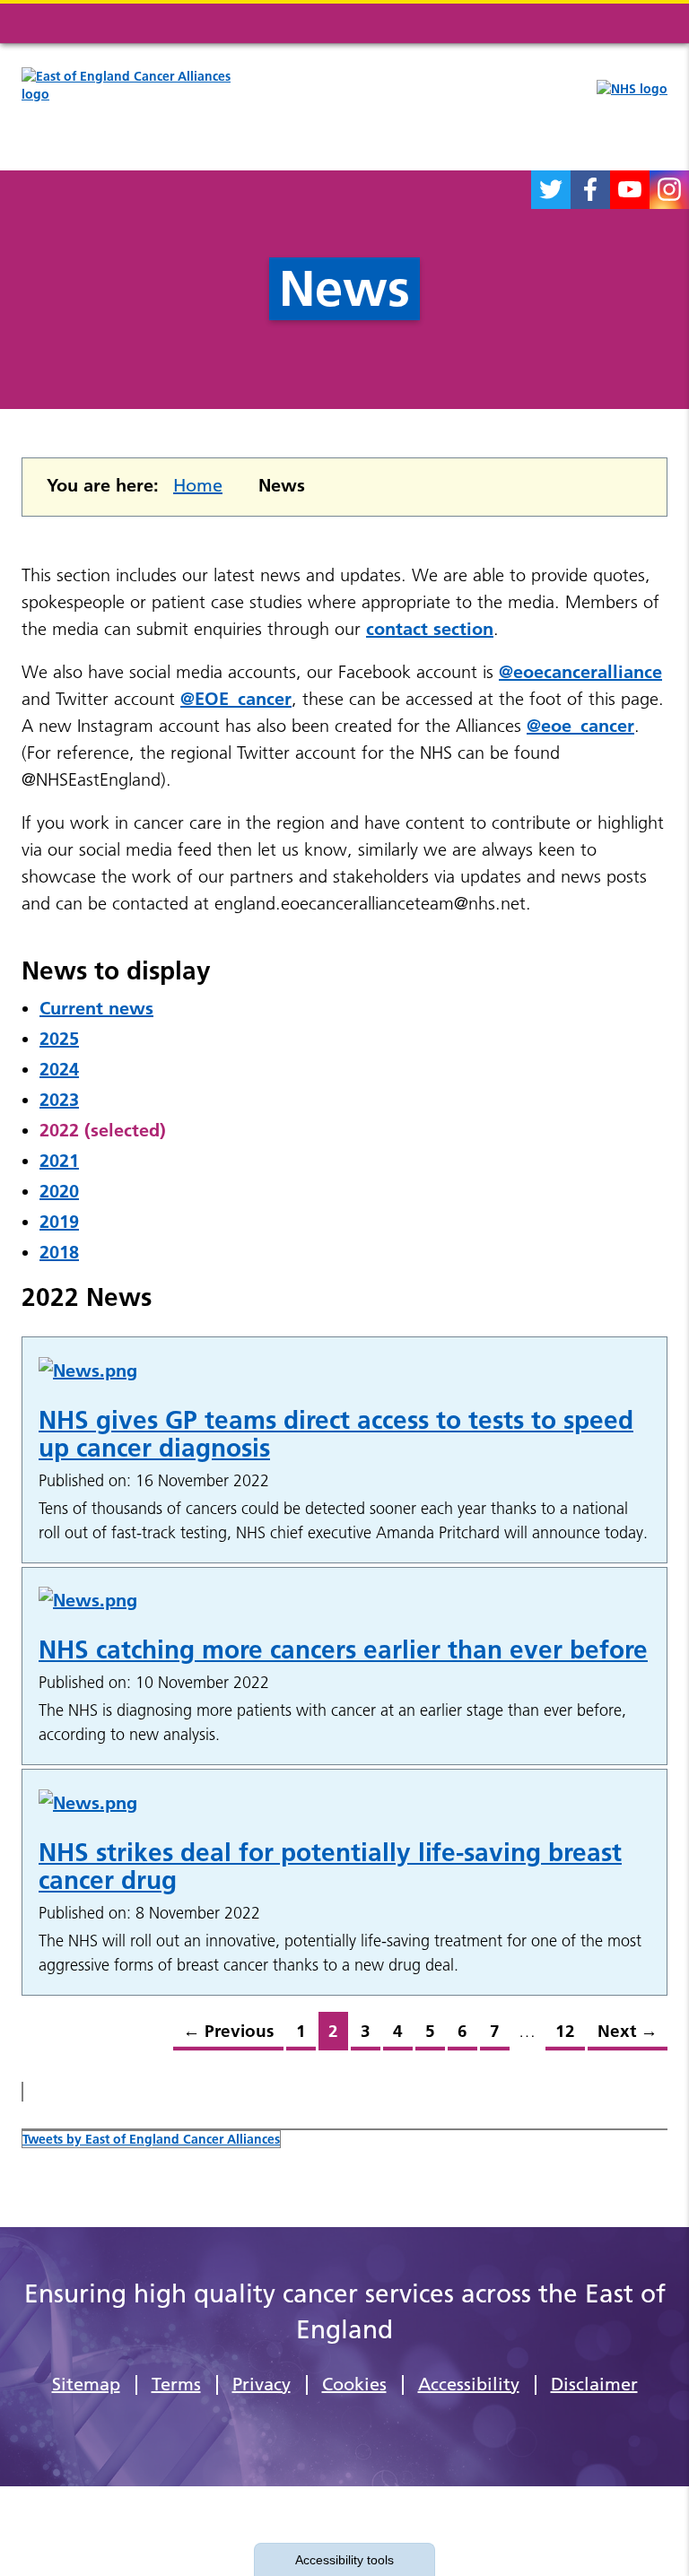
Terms (176, 2384)
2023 (59, 1100)
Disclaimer (594, 2384)
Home (198, 485)
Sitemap (86, 2384)
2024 (59, 1069)
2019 (59, 1222)
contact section (430, 629)
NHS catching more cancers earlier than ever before (343, 1649)
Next (623, 2036)
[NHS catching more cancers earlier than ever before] (344, 1600)
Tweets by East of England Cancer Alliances (151, 2139)
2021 (59, 1161)
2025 (59, 1039)
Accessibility (469, 2384)
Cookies (354, 2384)
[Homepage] (141, 105)
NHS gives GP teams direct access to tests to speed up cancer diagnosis (336, 1434)
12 (560, 2036)
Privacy (262, 2384)
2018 (59, 1252)
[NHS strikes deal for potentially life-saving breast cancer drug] (344, 1802)
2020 (59, 1191)
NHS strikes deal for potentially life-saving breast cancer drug (330, 1866)
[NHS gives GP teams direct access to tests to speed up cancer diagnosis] (344, 1370)
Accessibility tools (344, 2560)
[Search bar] (605, 23)
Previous (223, 2036)
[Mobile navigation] (648, 23)
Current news (96, 1008)
